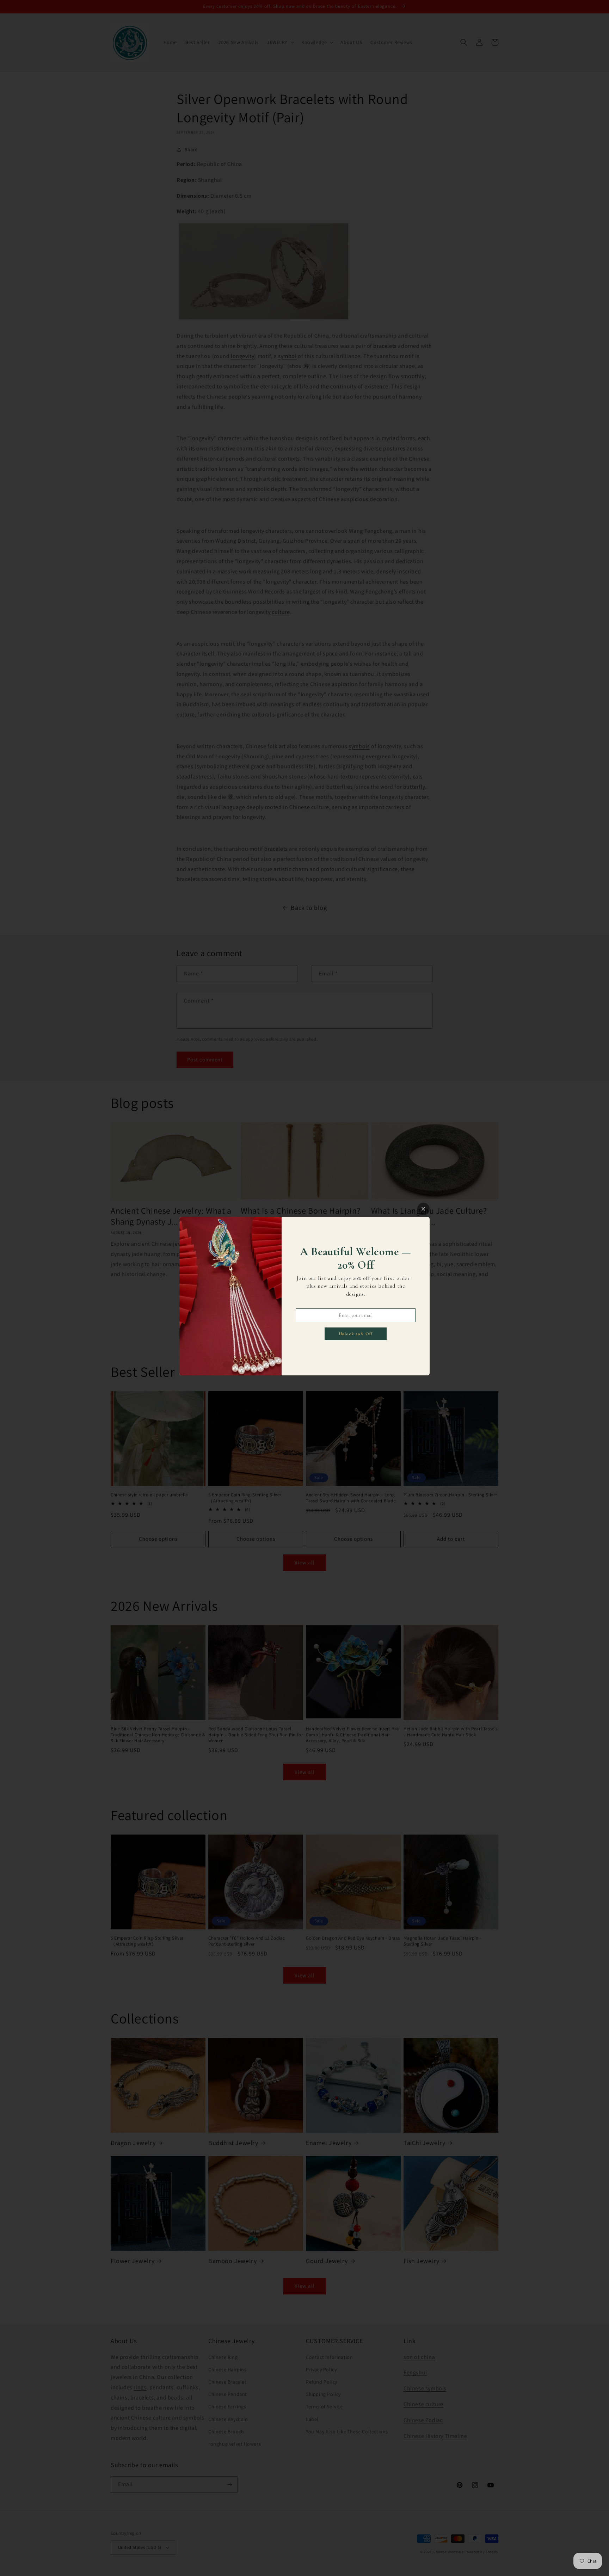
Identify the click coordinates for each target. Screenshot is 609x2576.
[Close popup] (423, 1209)
